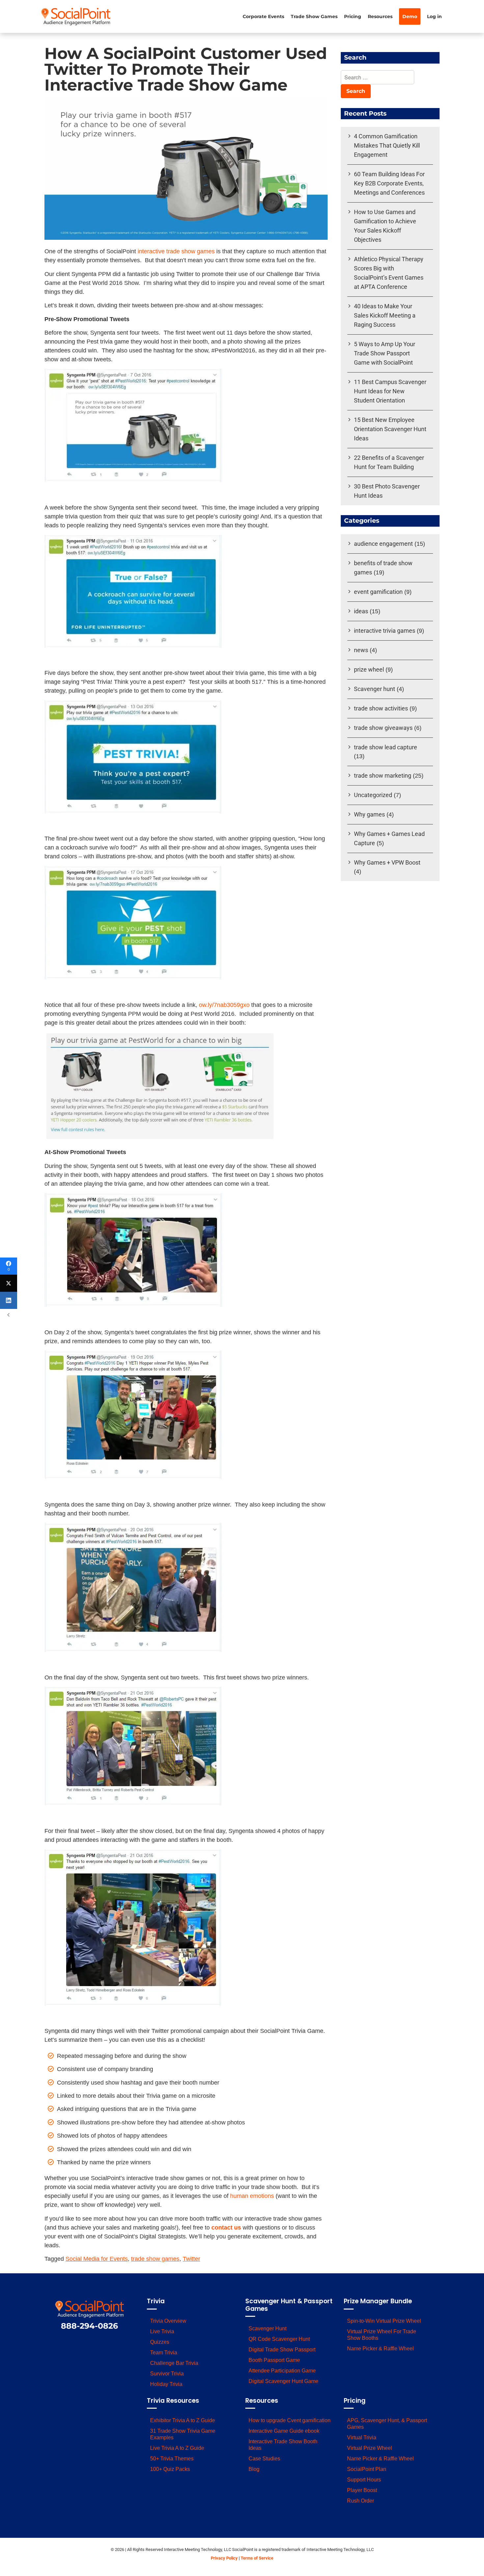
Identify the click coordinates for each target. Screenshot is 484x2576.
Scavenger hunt (375, 689)
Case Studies (264, 2459)
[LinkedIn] (9, 1300)
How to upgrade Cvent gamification (290, 2420)
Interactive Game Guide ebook (284, 2431)
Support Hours (364, 2480)
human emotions (252, 2196)
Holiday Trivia (166, 2384)
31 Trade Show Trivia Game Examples (183, 2434)
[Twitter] (9, 1283)
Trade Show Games (314, 16)
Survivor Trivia (167, 2374)
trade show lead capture (386, 747)
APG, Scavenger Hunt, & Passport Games (387, 2424)
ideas (361, 611)
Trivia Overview (168, 2321)
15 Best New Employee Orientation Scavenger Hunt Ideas (390, 429)
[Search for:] (377, 78)
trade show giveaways (383, 728)
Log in (434, 16)
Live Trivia (162, 2331)
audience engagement (383, 544)
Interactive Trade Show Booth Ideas (283, 2445)
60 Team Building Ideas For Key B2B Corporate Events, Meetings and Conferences (389, 183)
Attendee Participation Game (282, 2371)
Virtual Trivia (362, 2438)
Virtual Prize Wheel (370, 2448)
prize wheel (369, 669)
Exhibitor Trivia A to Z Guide (183, 2420)
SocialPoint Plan (367, 2469)
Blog (254, 2469)
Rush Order (361, 2501)
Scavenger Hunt (268, 2328)
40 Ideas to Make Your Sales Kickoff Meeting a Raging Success (385, 315)
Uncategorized (373, 795)
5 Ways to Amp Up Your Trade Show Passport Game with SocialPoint (385, 353)
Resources (380, 16)
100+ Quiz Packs (170, 2469)
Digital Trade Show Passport (282, 2350)
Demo (410, 16)
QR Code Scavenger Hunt (279, 2339)
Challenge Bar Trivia (174, 2363)
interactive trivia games (385, 631)
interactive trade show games (176, 251)
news (361, 650)
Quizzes (160, 2342)
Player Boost (362, 2490)
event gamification (378, 592)
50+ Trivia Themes (172, 2459)
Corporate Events (263, 16)
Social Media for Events (97, 2259)
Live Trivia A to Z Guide (177, 2448)
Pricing (353, 16)
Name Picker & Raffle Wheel (380, 2349)
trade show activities (381, 708)
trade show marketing (383, 776)
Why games (369, 814)
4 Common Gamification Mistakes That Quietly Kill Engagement (387, 145)
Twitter (191, 2259)
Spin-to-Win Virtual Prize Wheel (384, 2321)
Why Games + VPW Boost (387, 862)
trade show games (155, 2259)
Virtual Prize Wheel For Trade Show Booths (382, 2335)
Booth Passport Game (274, 2360)
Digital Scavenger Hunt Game (283, 2381)
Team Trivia (164, 2353)
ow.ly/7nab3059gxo (224, 1005)
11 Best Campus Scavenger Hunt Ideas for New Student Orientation (390, 391)
